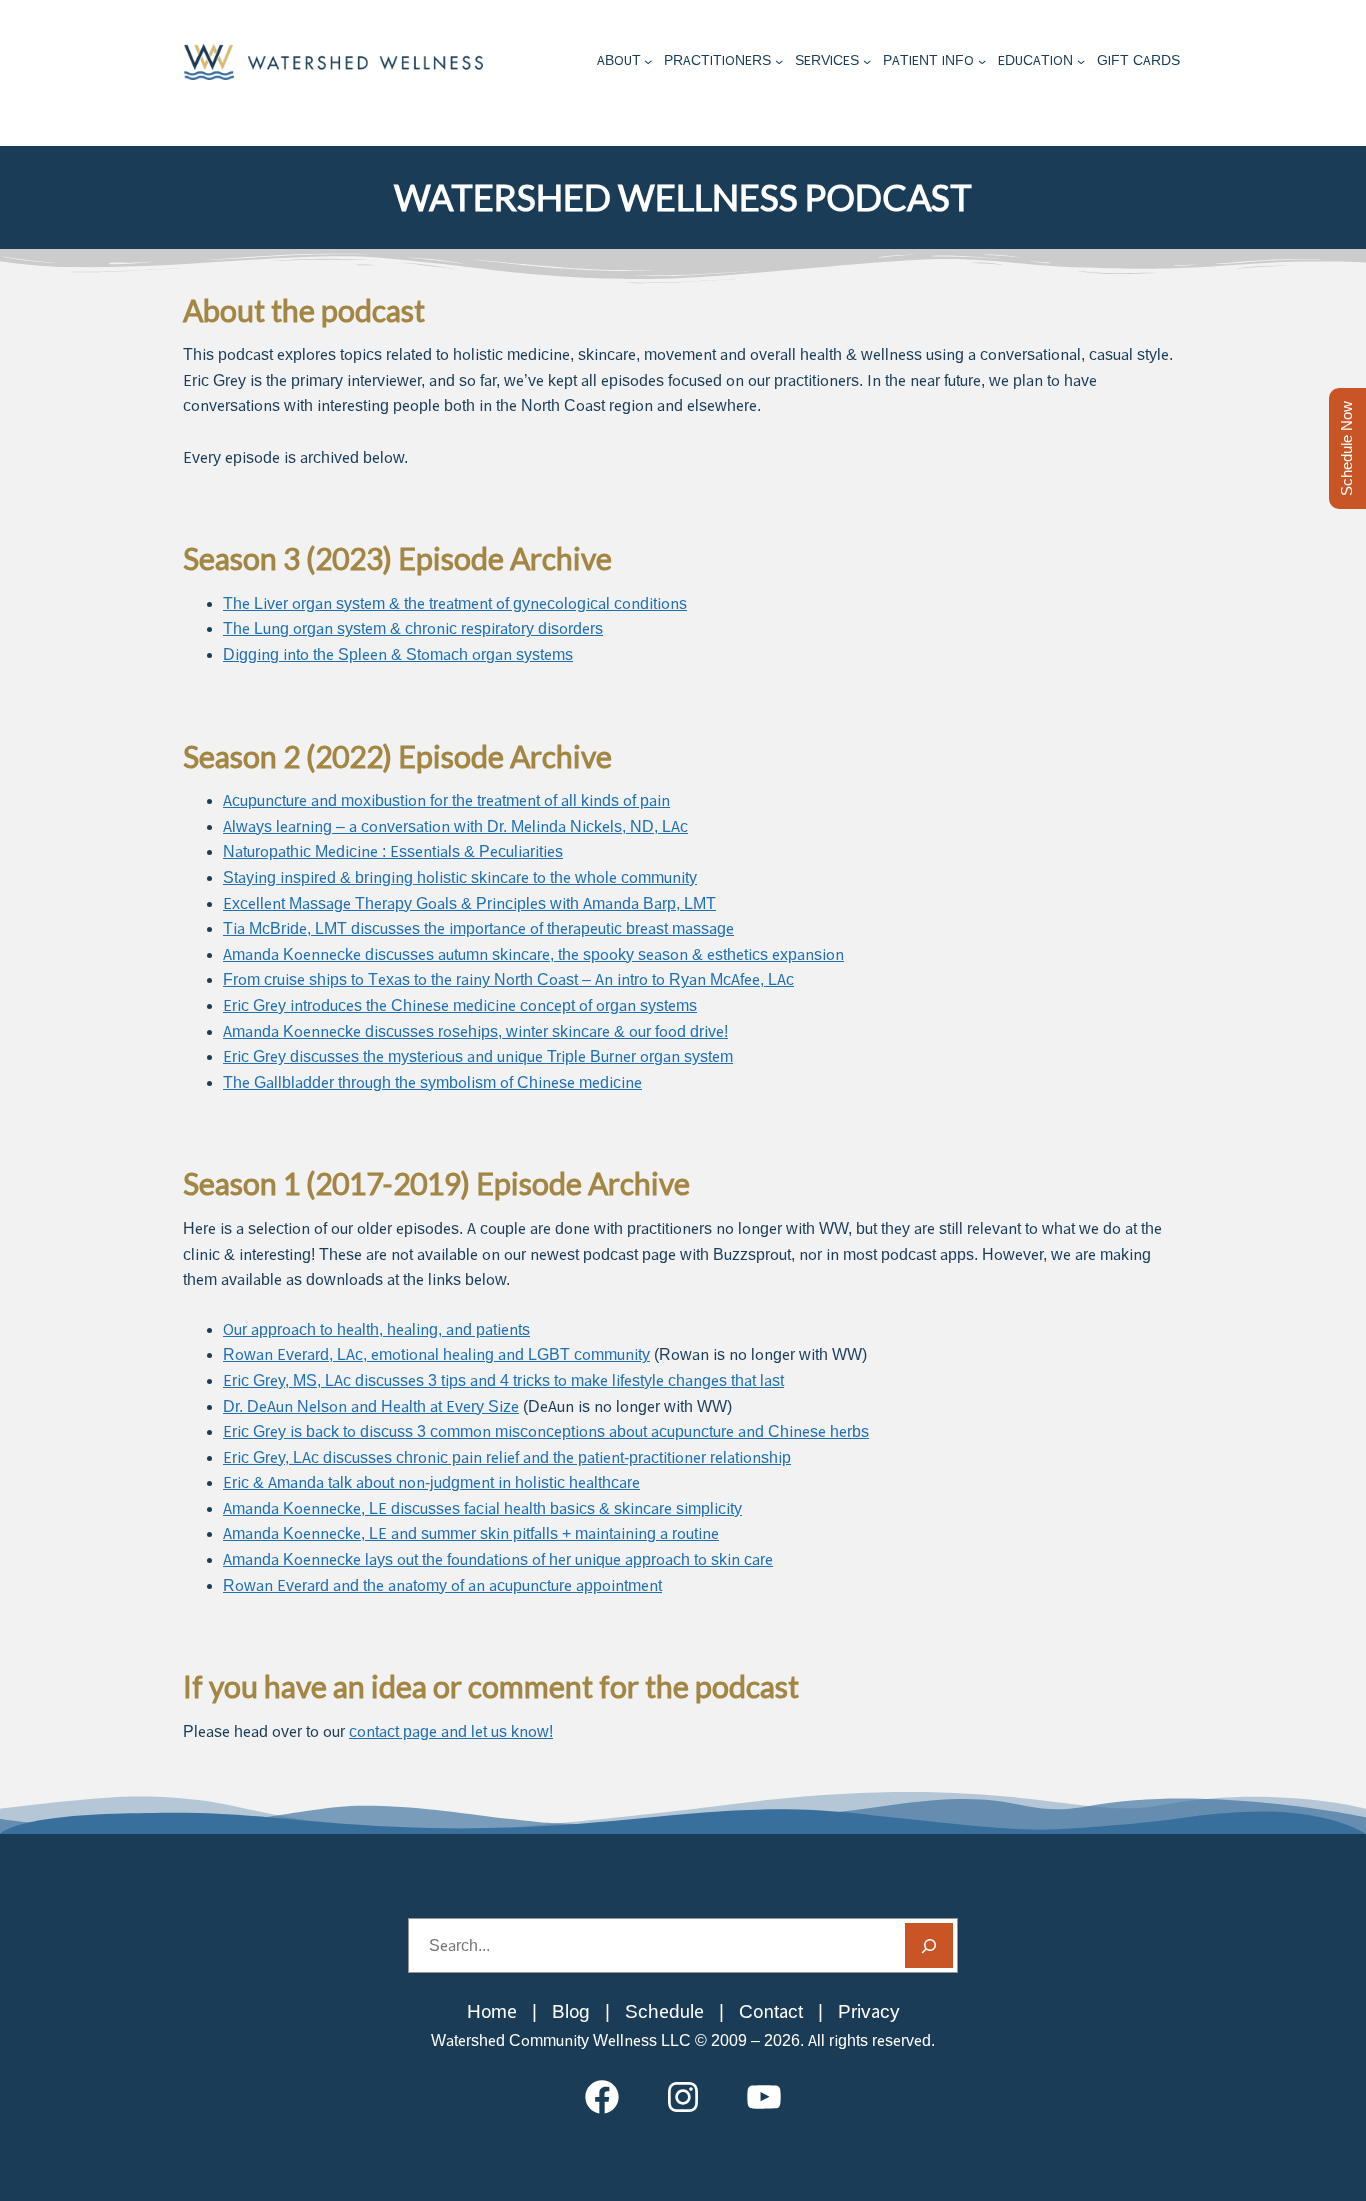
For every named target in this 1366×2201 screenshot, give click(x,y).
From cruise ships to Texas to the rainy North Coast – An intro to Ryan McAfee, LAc (508, 979)
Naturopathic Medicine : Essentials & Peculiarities (393, 851)
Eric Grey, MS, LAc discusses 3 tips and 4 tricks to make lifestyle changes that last (503, 1380)
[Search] (929, 1945)
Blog (571, 2011)
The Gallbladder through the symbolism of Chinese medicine (432, 1082)
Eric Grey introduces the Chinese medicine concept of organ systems (460, 1005)
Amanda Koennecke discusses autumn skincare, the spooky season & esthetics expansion (533, 954)
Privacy (869, 2011)
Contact (771, 2011)
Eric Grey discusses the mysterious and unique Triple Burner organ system (478, 1056)
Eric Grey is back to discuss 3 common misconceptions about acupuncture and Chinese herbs (546, 1431)
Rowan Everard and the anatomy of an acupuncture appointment (442, 1585)
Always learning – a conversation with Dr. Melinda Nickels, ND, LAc (455, 826)
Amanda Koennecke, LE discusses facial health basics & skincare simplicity (482, 1508)
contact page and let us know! (451, 1731)
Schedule (664, 2011)
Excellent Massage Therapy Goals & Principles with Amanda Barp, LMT (469, 903)
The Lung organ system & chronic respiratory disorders (413, 628)
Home (492, 2011)
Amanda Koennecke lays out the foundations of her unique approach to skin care (498, 1559)
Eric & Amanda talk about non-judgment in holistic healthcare (431, 1482)
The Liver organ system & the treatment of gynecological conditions (455, 603)
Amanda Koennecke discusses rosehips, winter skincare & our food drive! (475, 1031)
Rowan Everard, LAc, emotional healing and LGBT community (436, 1354)
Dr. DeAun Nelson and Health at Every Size (371, 1406)
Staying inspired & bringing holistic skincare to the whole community (460, 877)
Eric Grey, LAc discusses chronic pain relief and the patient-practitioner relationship (507, 1457)
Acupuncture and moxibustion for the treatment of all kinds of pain (446, 800)
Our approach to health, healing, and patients (376, 1329)
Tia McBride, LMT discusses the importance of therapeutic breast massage (478, 928)
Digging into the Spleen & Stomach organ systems (398, 654)
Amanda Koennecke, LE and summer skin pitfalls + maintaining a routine (471, 1533)
